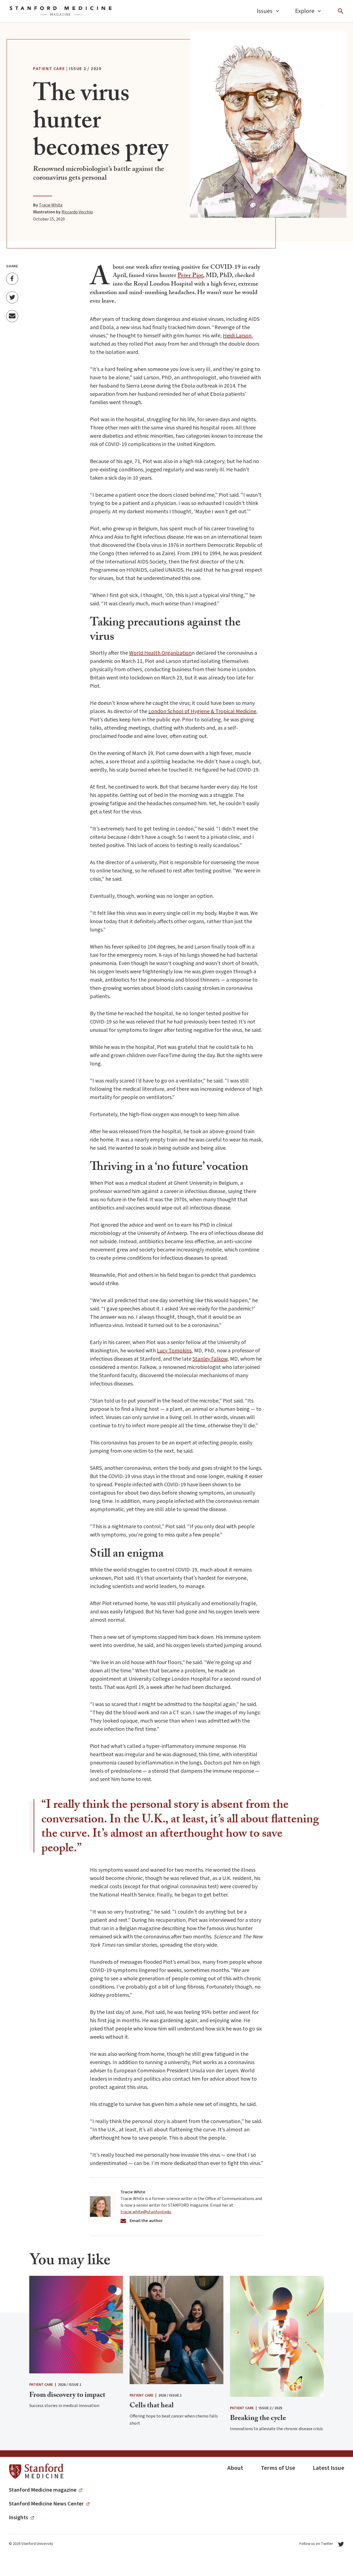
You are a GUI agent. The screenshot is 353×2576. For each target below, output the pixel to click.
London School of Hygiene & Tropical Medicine (202, 711)
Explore (305, 11)
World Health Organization (160, 653)
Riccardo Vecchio (77, 212)
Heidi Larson (237, 336)
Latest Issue (328, 2468)
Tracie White (51, 205)
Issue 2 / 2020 (85, 69)
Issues (265, 11)
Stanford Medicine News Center (46, 2504)
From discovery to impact (67, 2396)
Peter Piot (190, 276)
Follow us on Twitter (316, 2544)
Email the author (146, 2221)
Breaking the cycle (258, 2419)
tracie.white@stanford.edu (146, 2212)
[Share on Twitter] (12, 297)
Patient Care (49, 69)
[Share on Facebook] (12, 278)
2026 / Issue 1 (70, 2385)
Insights (18, 2518)
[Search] (341, 11)
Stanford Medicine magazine (43, 2490)
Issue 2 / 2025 (270, 2408)
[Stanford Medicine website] (36, 2471)
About (235, 2468)
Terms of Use (278, 2468)
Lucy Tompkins (174, 1351)
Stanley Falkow (210, 1359)
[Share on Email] (12, 316)
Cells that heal (152, 2406)
